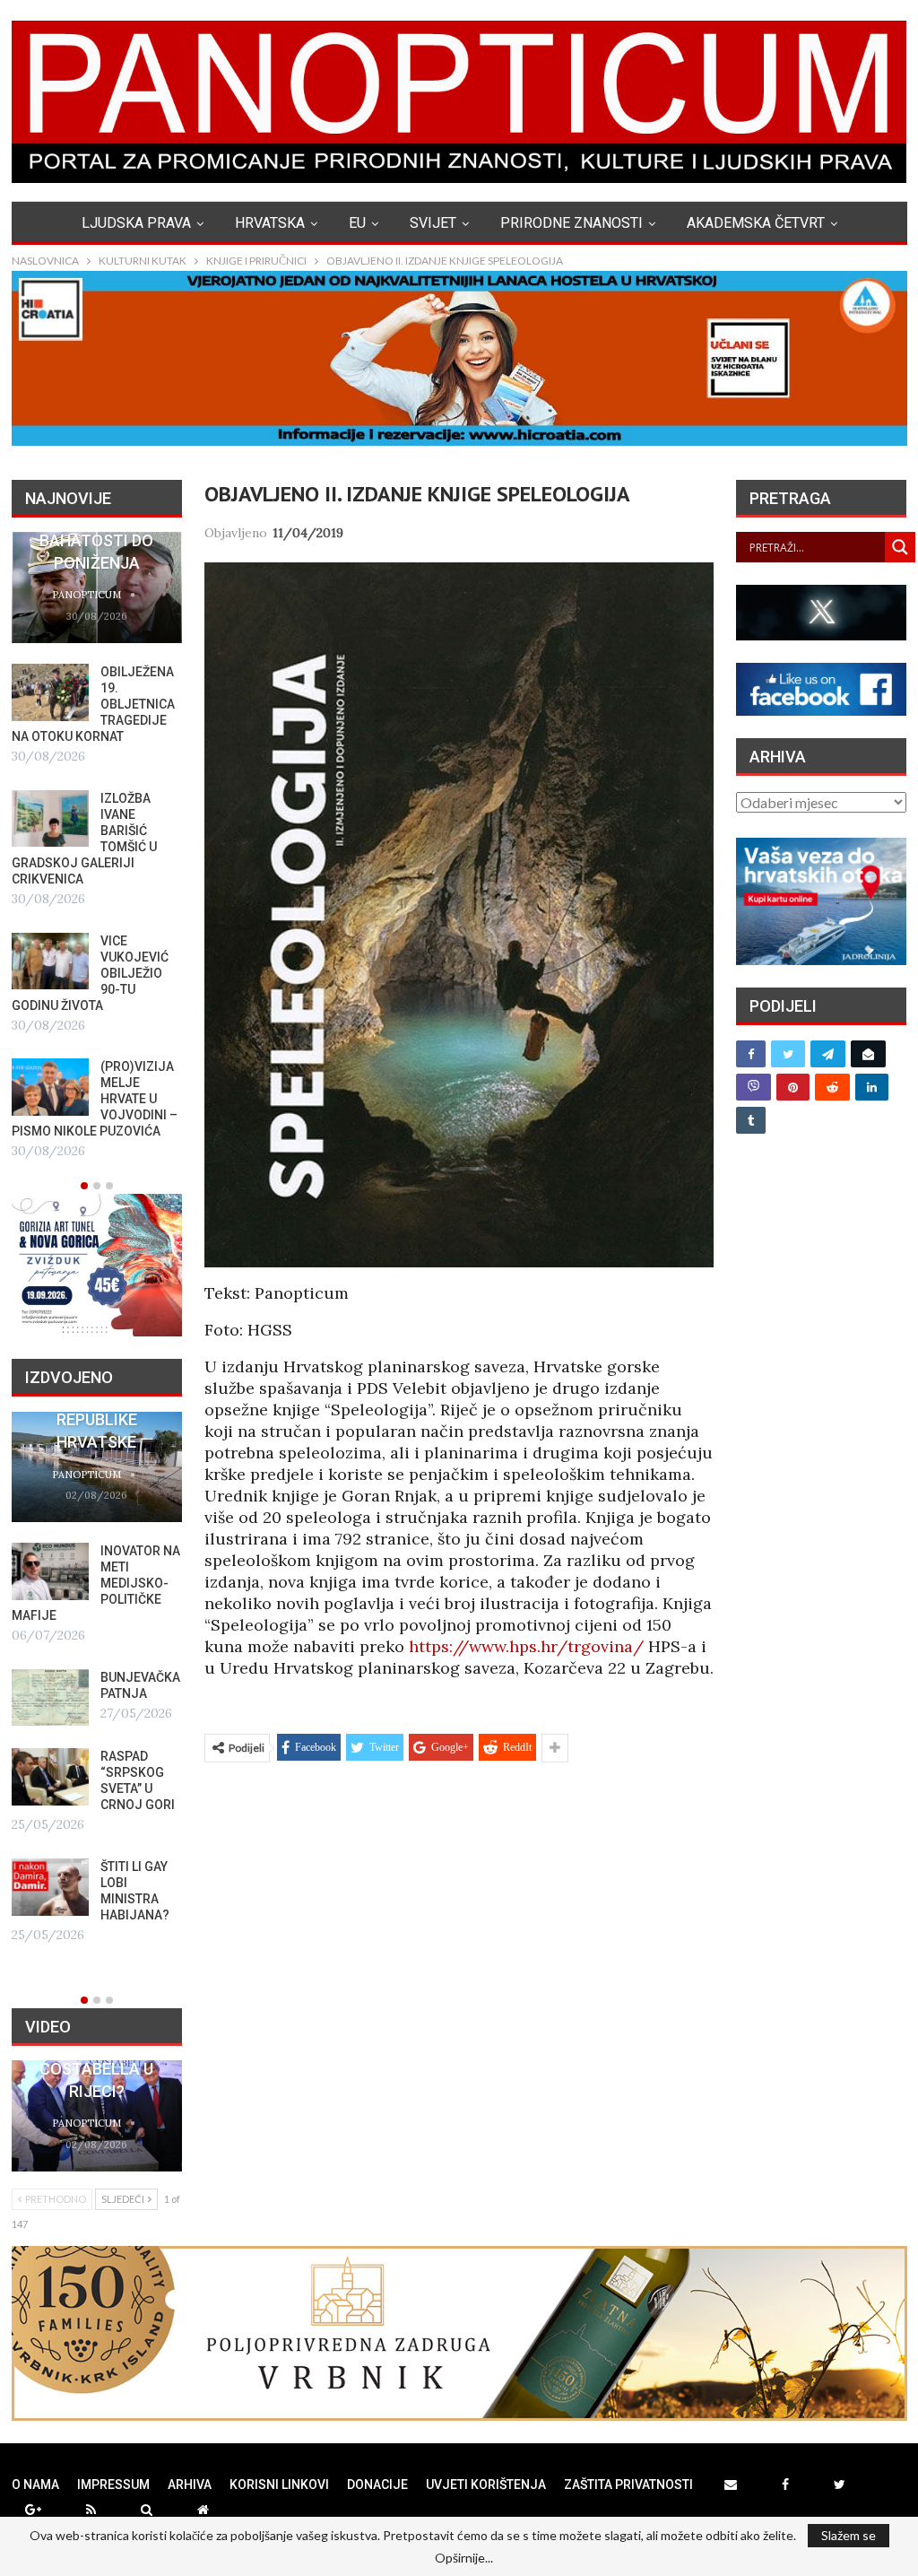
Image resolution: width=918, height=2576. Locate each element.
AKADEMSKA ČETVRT (756, 223)
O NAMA (35, 2485)
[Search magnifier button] (900, 547)
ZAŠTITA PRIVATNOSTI (628, 2485)
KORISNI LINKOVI (279, 2485)
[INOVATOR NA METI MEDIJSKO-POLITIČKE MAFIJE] (50, 1571)
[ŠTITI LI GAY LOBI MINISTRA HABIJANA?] (50, 1887)
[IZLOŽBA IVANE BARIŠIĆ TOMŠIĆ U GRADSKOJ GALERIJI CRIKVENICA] (50, 819)
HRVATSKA (270, 223)
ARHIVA (190, 2485)
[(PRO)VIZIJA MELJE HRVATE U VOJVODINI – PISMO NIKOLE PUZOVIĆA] (50, 1087)
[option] (97, 847)
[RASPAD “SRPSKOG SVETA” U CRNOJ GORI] (50, 1777)
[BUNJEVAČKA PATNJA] (50, 1698)
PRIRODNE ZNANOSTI (572, 223)
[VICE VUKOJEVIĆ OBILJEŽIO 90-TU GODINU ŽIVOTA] (50, 962)
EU (357, 223)
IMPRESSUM (113, 2485)
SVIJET (433, 223)
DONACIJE (377, 2485)
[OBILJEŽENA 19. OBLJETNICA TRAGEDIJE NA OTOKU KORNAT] (50, 692)
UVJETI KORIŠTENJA (486, 2485)
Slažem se (849, 2535)
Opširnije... (464, 2558)
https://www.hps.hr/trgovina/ (526, 1646)
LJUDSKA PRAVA (136, 223)
